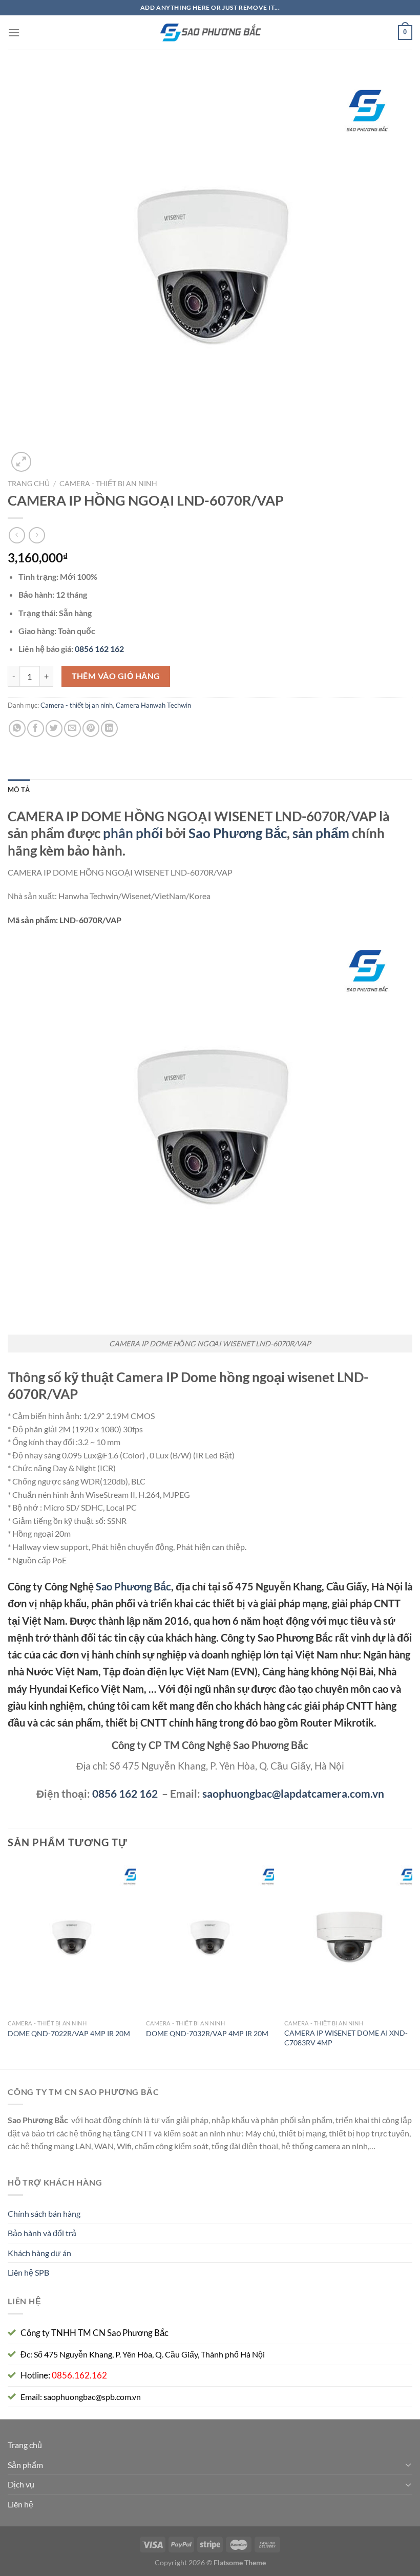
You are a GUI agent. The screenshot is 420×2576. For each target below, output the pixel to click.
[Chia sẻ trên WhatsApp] (17, 728)
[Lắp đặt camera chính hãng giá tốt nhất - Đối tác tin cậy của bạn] (210, 33)
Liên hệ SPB (28, 2272)
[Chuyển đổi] (408, 2464)
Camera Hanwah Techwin (153, 705)
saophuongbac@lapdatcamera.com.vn (293, 1793)
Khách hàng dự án (39, 2253)
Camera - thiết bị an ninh (108, 484)
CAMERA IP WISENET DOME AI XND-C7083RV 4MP (346, 2038)
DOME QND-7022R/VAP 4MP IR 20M (69, 2033)
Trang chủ (29, 484)
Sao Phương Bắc (238, 833)
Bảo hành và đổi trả (42, 2233)
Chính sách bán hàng (44, 2213)
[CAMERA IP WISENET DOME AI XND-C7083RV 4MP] (348, 1938)
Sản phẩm (25, 2465)
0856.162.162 (79, 2375)
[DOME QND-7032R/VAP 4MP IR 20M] (210, 1938)
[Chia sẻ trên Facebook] (36, 728)
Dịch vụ (21, 2484)
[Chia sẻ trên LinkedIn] (109, 728)
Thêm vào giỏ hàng (116, 676)
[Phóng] (21, 462)
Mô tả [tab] (19, 790)
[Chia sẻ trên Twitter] (54, 728)
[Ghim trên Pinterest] (91, 728)
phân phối (133, 833)
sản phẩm (321, 833)
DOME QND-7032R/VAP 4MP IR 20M (207, 2033)
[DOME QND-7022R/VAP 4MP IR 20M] (72, 1938)
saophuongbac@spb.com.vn (92, 2397)
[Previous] (8, 1964)
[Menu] (14, 32)
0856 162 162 (125, 1793)
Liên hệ (20, 2504)
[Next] (412, 1964)
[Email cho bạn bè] (72, 728)
